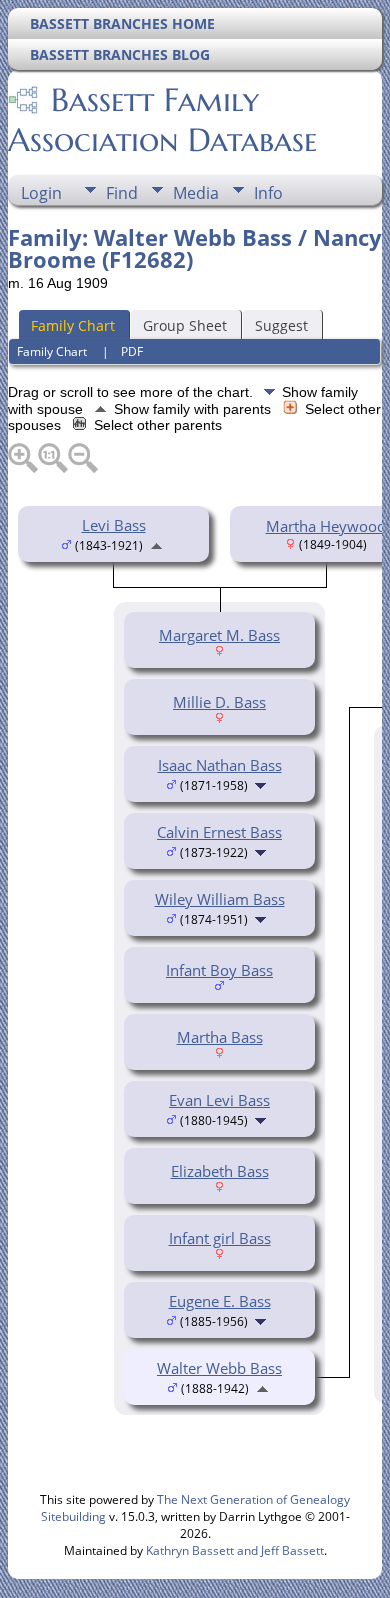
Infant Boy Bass (219, 970)
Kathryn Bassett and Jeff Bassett (235, 1550)
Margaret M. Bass (219, 635)
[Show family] (262, 784)
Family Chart (73, 325)
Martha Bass (220, 1037)
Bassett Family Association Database (162, 120)
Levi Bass (114, 525)
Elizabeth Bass (220, 1171)
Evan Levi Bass (219, 1100)
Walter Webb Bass (219, 1368)
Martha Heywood (326, 526)
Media (196, 193)
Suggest (281, 325)
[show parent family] (156, 544)
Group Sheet (185, 325)
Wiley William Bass (220, 899)
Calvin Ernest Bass (219, 832)
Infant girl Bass (220, 1238)
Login (41, 193)
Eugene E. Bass (220, 1301)
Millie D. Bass (219, 702)
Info (268, 193)
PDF (132, 351)
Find (122, 193)
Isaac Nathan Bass (220, 765)
